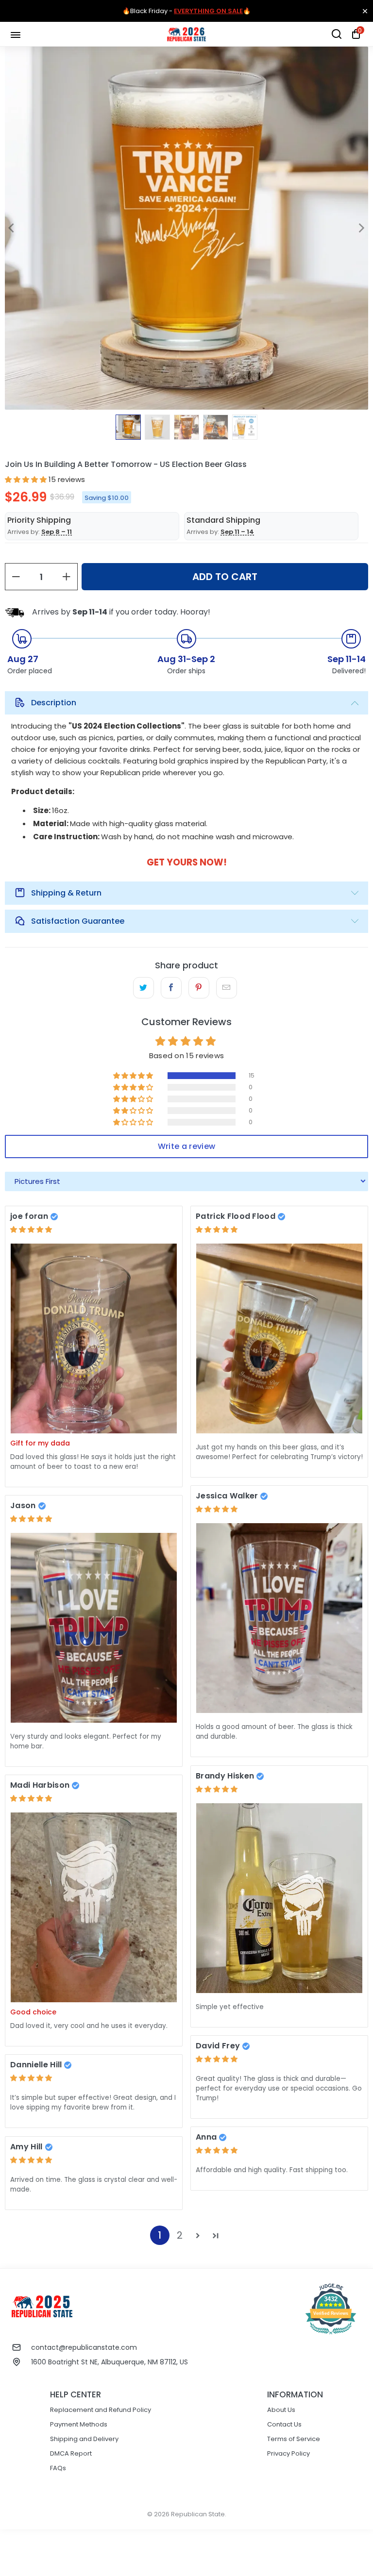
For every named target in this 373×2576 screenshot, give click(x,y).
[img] (31, 1229)
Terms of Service (294, 2439)
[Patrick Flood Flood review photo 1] (279, 1338)
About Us (281, 2410)
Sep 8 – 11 (57, 532)
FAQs (58, 2468)
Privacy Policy (288, 2453)
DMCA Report (71, 2453)
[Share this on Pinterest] (199, 988)
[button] (26, 479)
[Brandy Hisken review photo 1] (279, 1898)
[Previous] (12, 228)
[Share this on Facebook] (171, 988)
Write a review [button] (186, 1146)
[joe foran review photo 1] (94, 1338)
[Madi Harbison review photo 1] (94, 1907)
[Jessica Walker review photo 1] (279, 1618)
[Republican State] (186, 34)
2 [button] (180, 2235)
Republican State (198, 2514)
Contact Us (284, 2424)
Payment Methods (79, 2424)
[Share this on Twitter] (144, 988)
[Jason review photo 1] (94, 1628)
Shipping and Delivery (84, 2439)
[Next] (361, 228)
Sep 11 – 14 (237, 532)
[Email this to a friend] (227, 988)
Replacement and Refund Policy (101, 2410)
